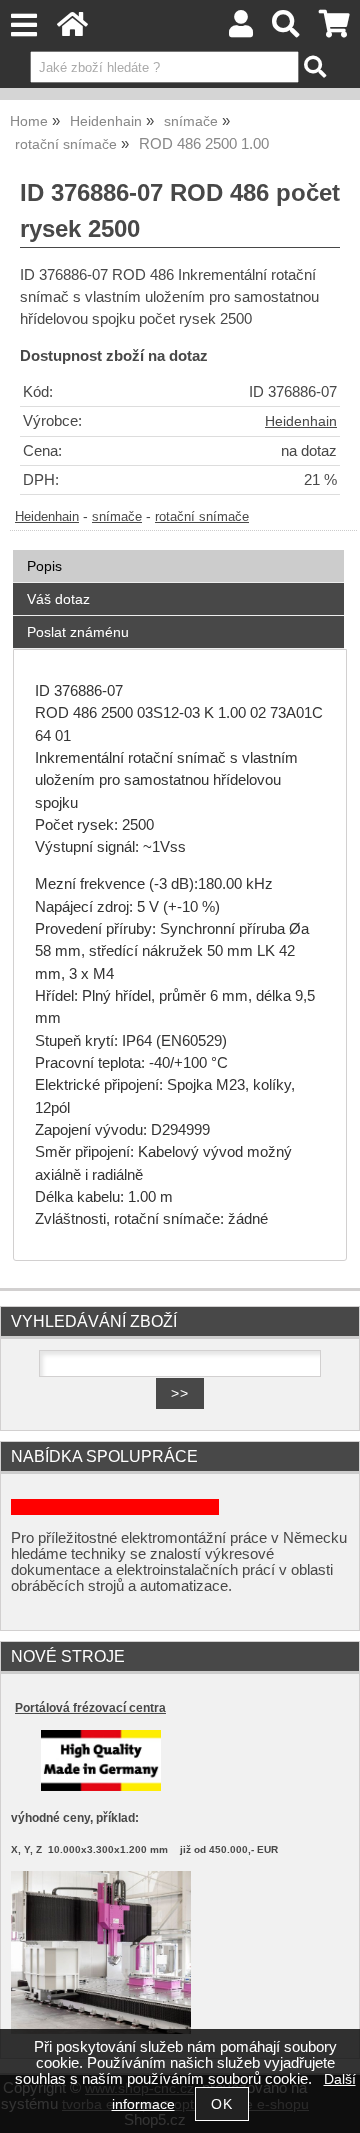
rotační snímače (202, 517)
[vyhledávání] (286, 29)
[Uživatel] (241, 29)
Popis (44, 566)
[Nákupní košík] (334, 29)
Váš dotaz (58, 599)
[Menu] (23, 25)
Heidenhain (301, 421)
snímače (117, 517)
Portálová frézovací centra (90, 1708)
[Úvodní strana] (72, 29)
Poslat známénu (78, 632)
